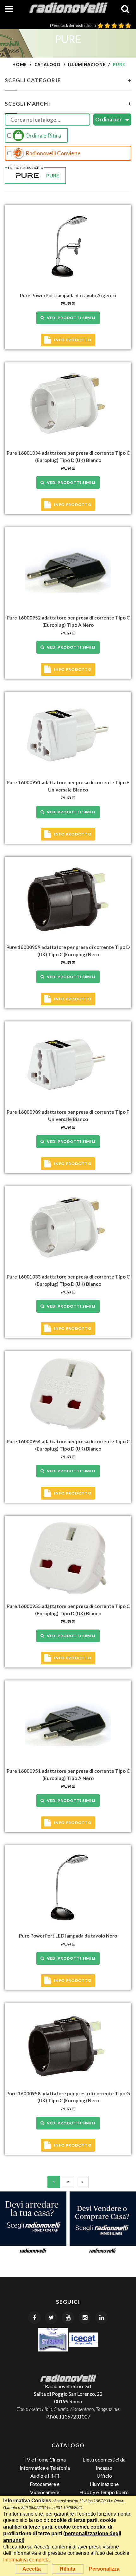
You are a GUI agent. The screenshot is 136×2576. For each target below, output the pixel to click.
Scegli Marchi (68, 104)
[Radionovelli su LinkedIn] (102, 2318)
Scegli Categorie (68, 80)
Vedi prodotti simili (70, 318)
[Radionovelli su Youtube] (68, 2318)
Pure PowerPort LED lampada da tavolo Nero (68, 1936)
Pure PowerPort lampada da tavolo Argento (68, 295)
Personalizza (104, 2569)
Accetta (32, 2569)
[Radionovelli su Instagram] (85, 2318)
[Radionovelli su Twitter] (51, 2318)
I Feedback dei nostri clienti (74, 25)
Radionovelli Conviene (53, 153)
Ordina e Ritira (43, 135)
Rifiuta (68, 2569)
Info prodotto (73, 340)
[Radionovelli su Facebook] (34, 2318)
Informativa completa (26, 2560)
